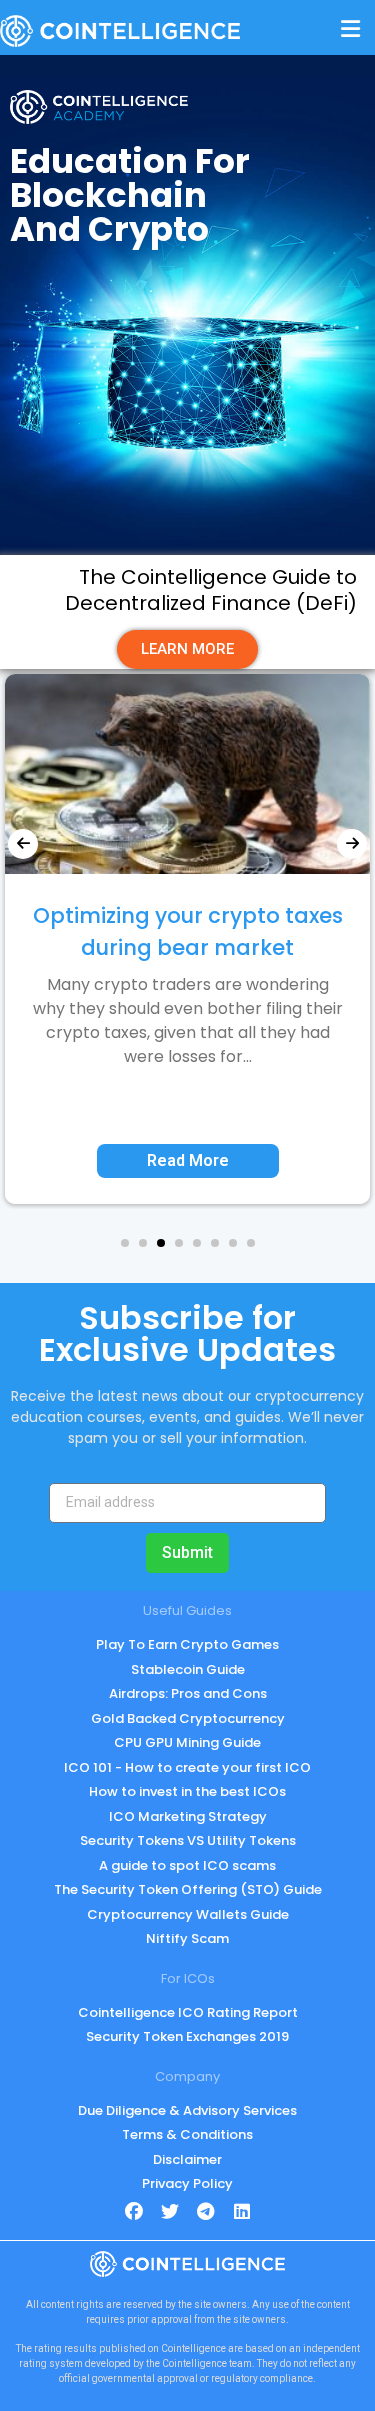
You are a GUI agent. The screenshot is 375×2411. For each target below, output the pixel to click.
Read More (188, 1160)
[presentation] (23, 844)
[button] (125, 1243)
